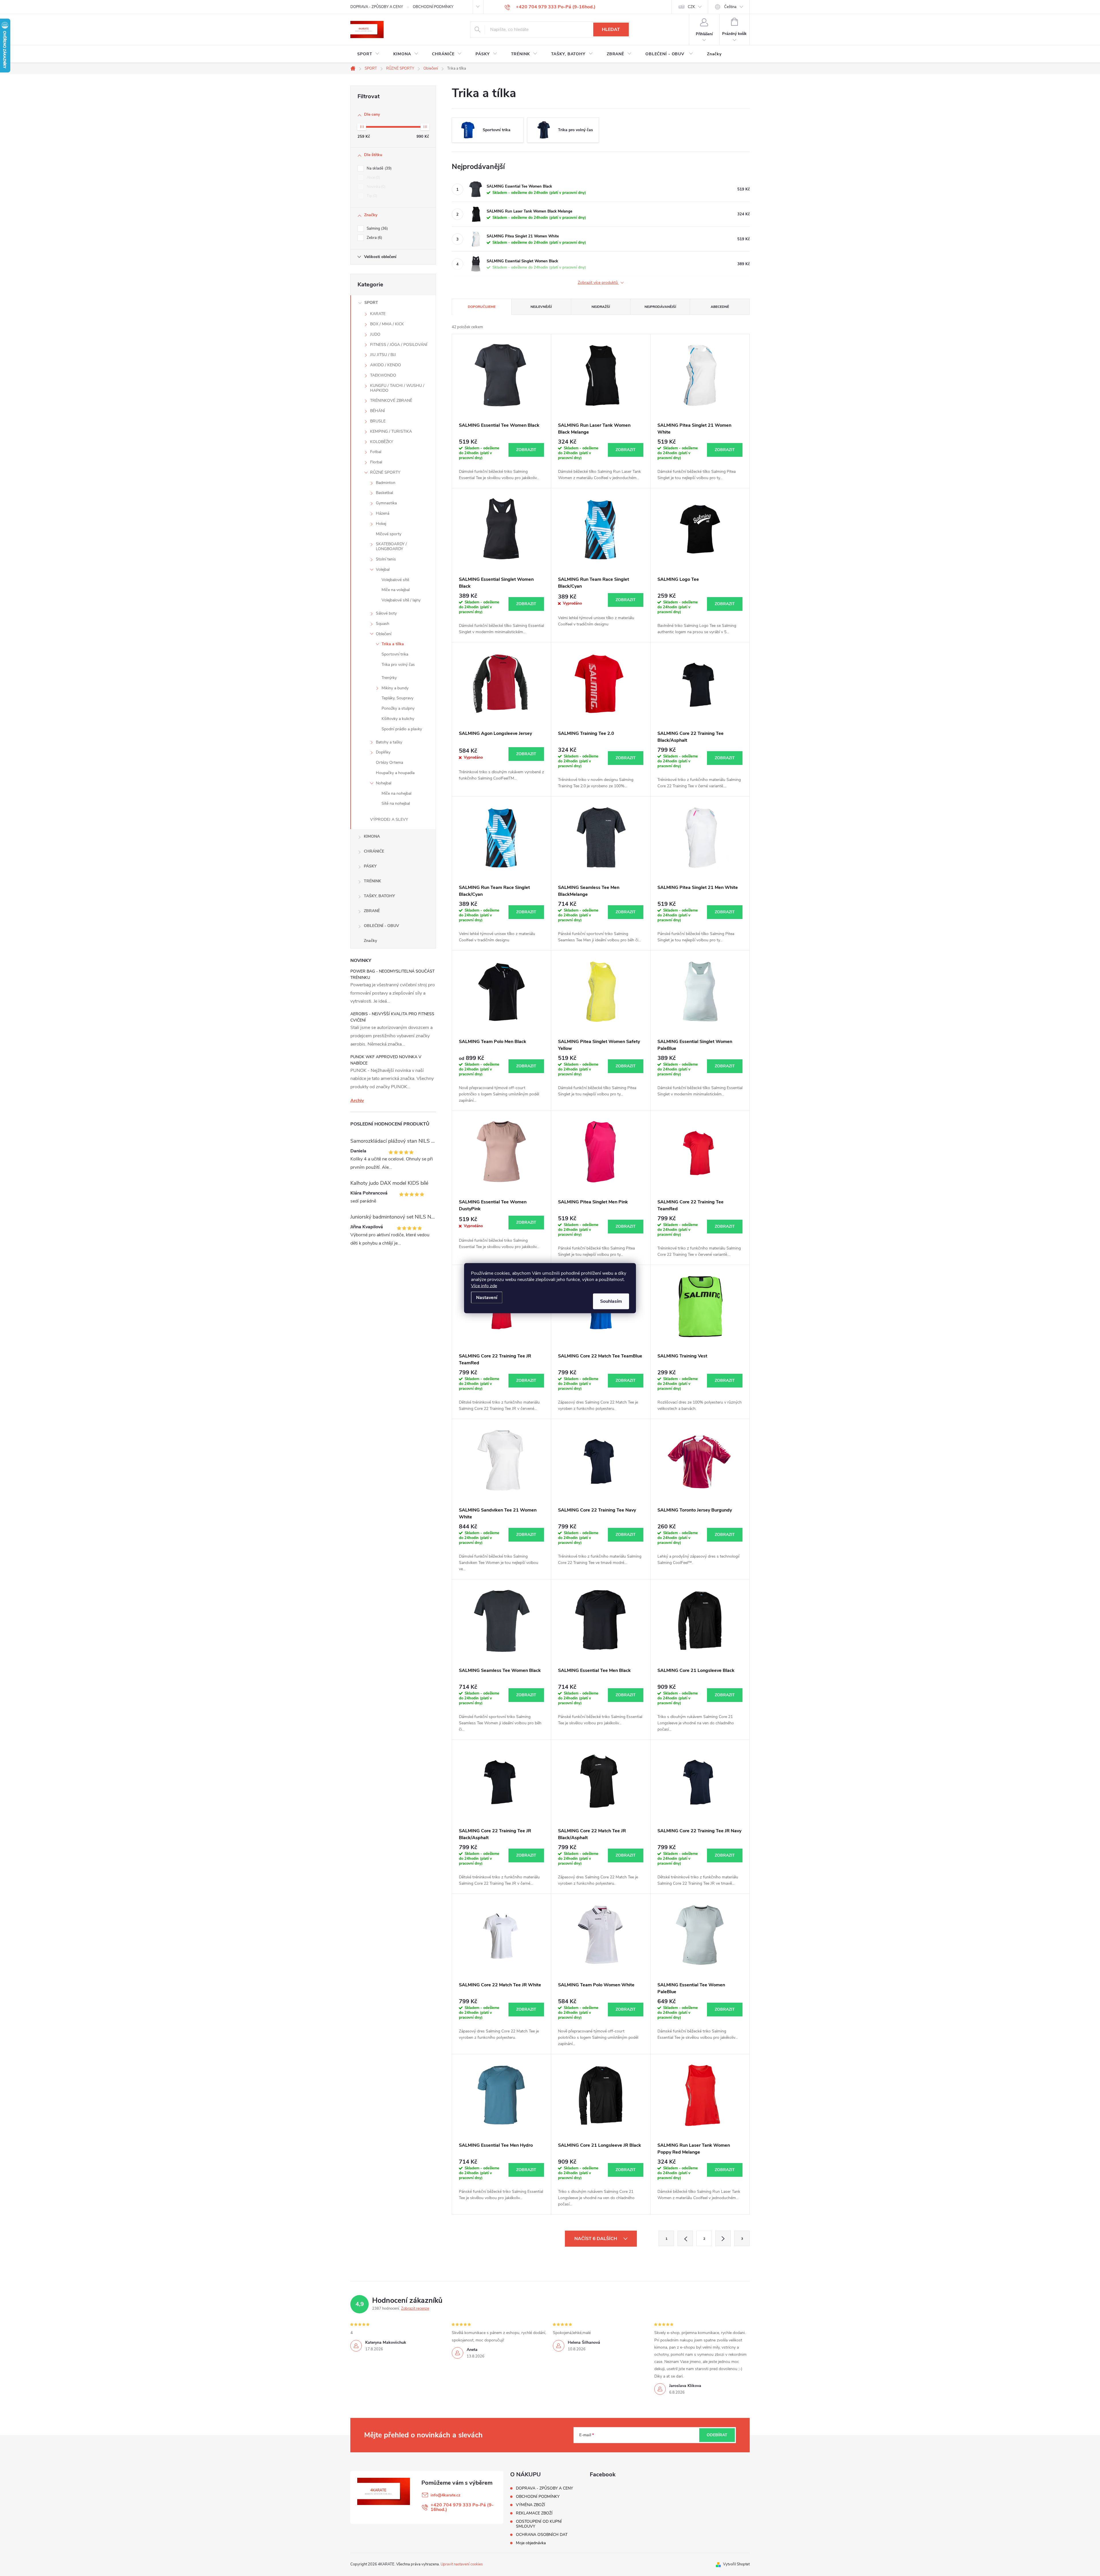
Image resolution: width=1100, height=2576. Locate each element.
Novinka (376, 187)
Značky (370, 941)
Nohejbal (384, 783)
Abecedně (720, 307)
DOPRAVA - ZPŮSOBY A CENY (377, 7)
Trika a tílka (393, 644)
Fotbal (376, 452)
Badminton (386, 483)
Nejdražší (601, 307)
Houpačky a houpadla (395, 773)
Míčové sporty (389, 534)
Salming (377, 229)
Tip (371, 196)
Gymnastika (386, 503)
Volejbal (383, 569)
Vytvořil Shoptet (736, 2564)
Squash (383, 624)
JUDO (375, 334)
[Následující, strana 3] (723, 2238)
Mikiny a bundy (395, 688)
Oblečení (384, 634)
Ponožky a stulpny (398, 708)
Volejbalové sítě (395, 580)
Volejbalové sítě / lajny (401, 600)
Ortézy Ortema (389, 762)
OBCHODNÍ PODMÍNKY (433, 7)
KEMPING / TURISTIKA (391, 431)
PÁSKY (370, 866)
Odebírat (717, 2435)
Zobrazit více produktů (598, 283)
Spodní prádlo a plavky (402, 729)
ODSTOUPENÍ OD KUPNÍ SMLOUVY (539, 2524)
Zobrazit (526, 450)
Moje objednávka (531, 2543)
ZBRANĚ (372, 911)
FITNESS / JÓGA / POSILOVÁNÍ (399, 345)
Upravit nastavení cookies (462, 2564)
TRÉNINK (372, 881)
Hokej (381, 524)
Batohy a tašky (389, 742)
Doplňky (383, 752)
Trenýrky (389, 678)
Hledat (611, 29)
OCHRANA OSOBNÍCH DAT (542, 2535)
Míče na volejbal (396, 590)
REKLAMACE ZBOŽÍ (534, 2513)
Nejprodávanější (660, 307)
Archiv (357, 1101)
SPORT (371, 303)
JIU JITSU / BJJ (383, 355)
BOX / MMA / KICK (387, 324)
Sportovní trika (395, 654)
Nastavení (487, 1297)
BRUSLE (378, 421)
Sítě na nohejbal (396, 803)
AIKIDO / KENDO (386, 365)
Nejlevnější (541, 307)
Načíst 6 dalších (596, 2239)
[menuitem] (368, 54)
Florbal (376, 462)
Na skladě (379, 168)
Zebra (374, 238)
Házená (383, 513)
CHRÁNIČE (374, 851)
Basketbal (384, 493)
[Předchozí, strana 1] (685, 2238)
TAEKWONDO (383, 375)
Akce (373, 178)
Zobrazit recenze (415, 2309)
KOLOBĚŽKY (382, 442)
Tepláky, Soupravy (397, 698)
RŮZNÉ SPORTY (385, 472)
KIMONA (372, 836)
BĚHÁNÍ (378, 411)
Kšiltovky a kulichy (398, 719)
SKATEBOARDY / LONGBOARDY (391, 546)
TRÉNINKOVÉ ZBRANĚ (391, 401)
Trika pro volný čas (398, 665)
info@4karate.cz (445, 2495)
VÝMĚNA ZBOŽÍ (531, 2505)
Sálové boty (386, 613)
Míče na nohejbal (396, 793)
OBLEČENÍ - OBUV (381, 926)
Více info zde (484, 1286)
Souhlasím (611, 1301)
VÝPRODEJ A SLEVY (389, 819)
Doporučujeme (482, 307)
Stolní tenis (386, 559)
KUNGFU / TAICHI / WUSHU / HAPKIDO (397, 388)
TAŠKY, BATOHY (379, 896)
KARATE (378, 314)
